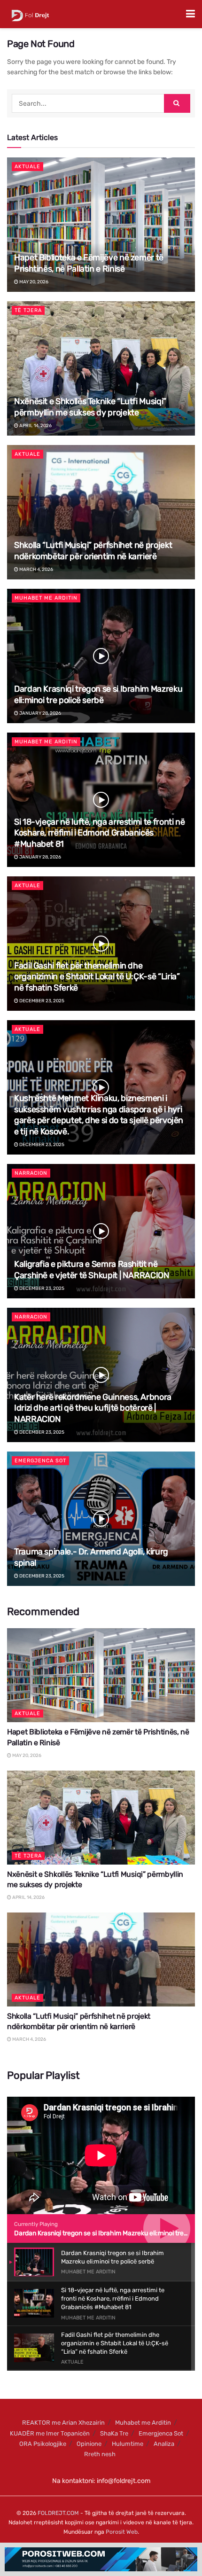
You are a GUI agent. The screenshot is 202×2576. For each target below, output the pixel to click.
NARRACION (31, 1173)
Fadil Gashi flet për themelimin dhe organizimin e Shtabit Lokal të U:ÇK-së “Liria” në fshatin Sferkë (97, 977)
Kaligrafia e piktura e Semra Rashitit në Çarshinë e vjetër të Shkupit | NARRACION (92, 1269)
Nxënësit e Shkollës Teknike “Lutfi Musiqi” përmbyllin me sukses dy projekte (90, 407)
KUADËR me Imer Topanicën (50, 2433)
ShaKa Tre (114, 2433)
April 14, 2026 (35, 426)
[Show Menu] (190, 14)
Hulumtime (128, 2444)
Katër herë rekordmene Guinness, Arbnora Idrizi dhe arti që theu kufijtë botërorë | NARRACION (93, 1408)
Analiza (164, 2444)
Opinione (89, 2444)
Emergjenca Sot (40, 1461)
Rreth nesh (100, 2454)
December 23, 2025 (41, 1001)
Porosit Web (122, 2532)
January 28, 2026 (40, 713)
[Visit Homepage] (30, 14)
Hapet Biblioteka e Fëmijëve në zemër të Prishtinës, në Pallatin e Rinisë (89, 263)
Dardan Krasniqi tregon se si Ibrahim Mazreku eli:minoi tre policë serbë (98, 694)
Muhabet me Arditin (46, 598)
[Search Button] (177, 103)
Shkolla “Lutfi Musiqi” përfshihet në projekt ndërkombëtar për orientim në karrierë (93, 550)
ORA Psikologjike (43, 2444)
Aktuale (27, 167)
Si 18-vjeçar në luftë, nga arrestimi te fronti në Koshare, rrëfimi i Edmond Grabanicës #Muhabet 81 (99, 833)
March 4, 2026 (36, 570)
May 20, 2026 (33, 282)
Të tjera (28, 310)
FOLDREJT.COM (58, 2513)
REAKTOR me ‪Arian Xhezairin (63, 2423)
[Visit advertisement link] (101, 2559)
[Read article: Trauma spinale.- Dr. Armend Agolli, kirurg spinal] (101, 1519)
